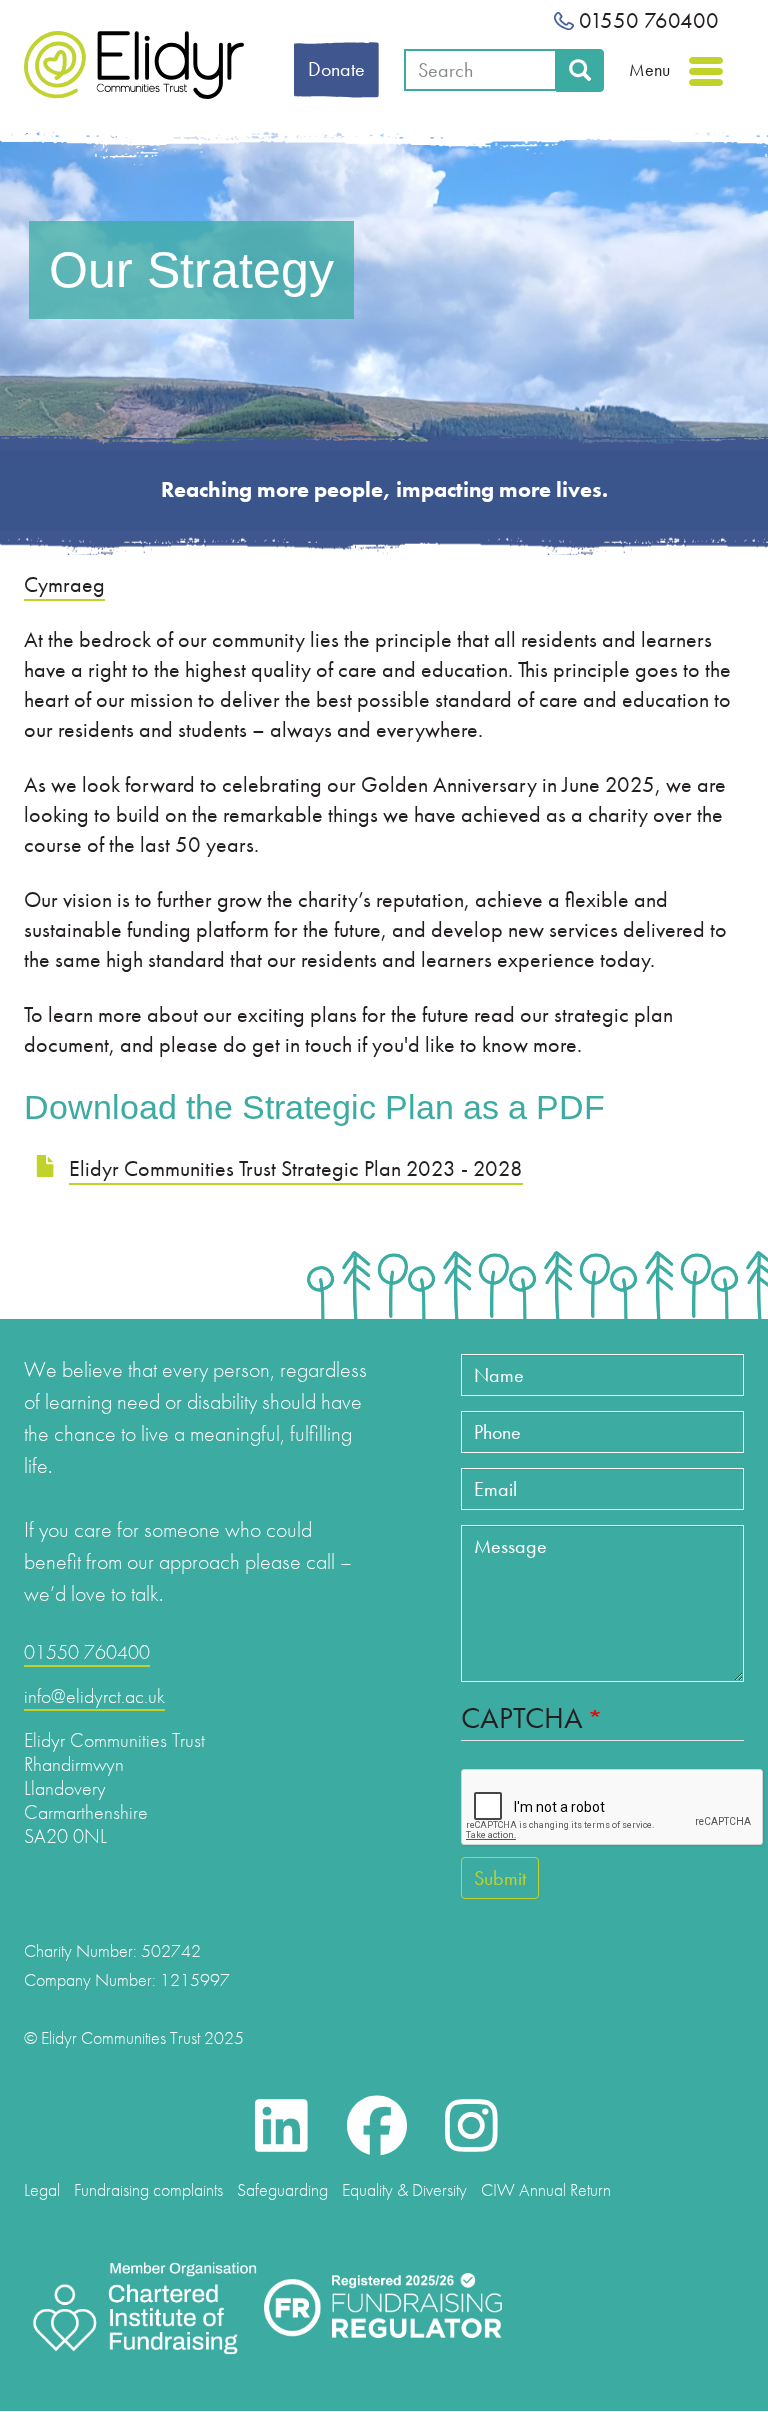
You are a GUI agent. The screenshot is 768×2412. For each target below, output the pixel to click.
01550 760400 (646, 20)
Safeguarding (282, 2189)
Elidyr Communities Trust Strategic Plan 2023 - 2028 (296, 1168)
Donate (336, 69)
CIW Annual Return (546, 2189)
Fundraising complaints (148, 2189)
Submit (500, 1878)
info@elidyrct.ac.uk (94, 1696)
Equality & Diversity (404, 2189)
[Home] (134, 65)
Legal (42, 2189)
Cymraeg (64, 584)
